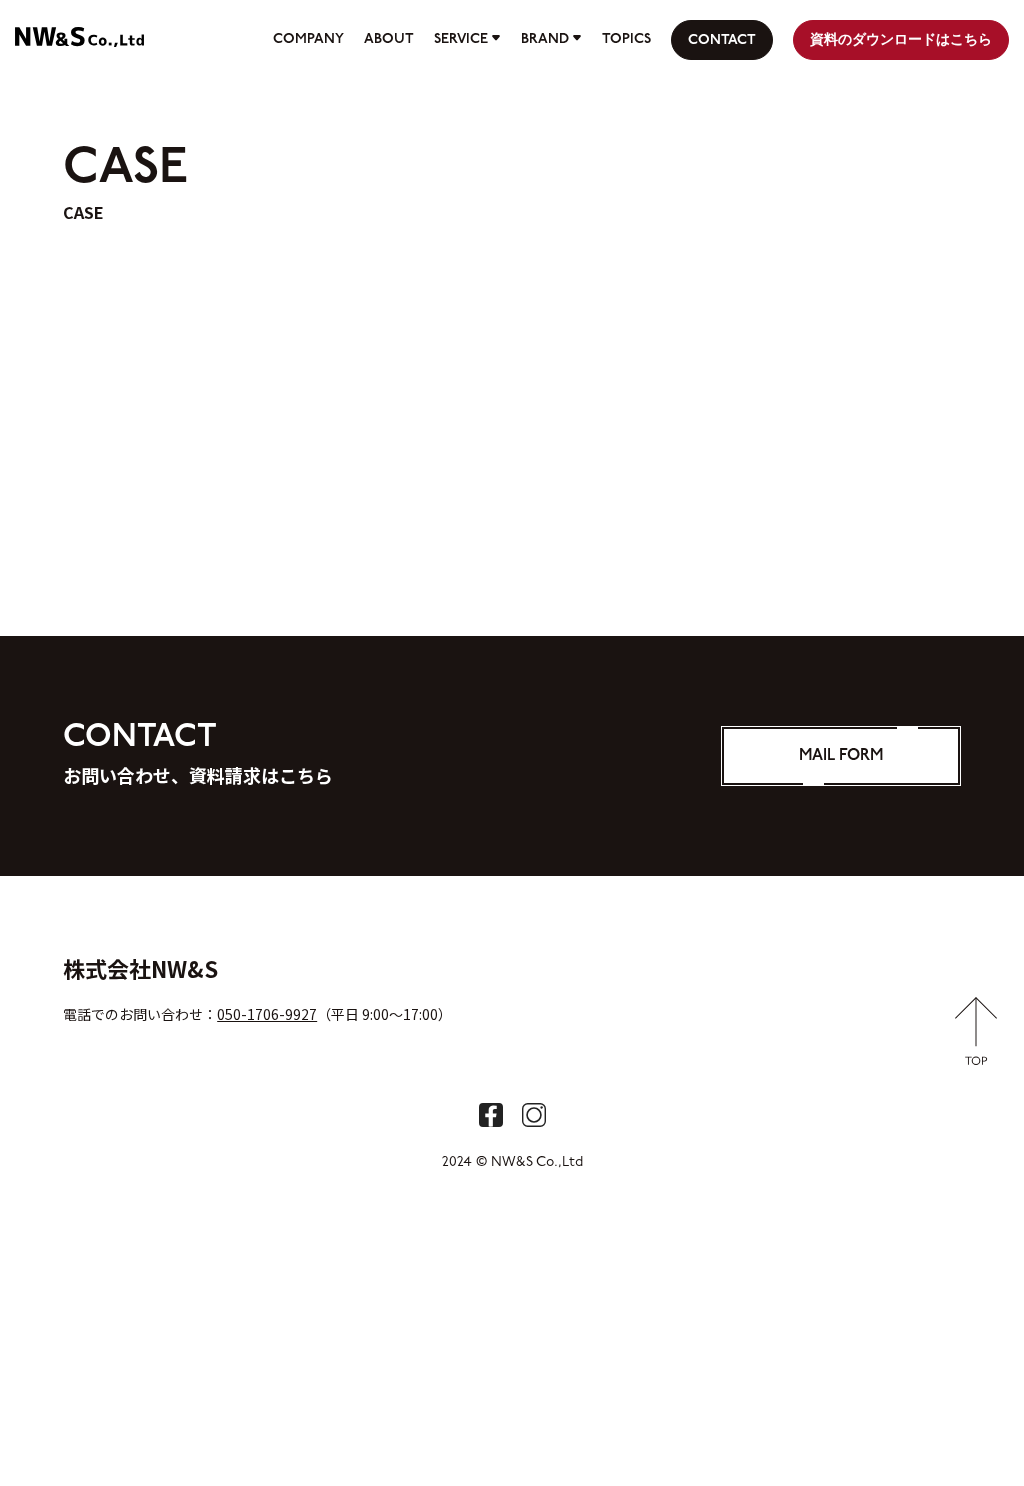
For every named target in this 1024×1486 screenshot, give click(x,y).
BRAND (545, 39)
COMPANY (308, 39)
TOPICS (626, 39)
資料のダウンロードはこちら (901, 40)
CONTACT (722, 40)
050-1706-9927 (267, 1014)
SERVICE (461, 39)
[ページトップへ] (976, 1054)
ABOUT (389, 39)
